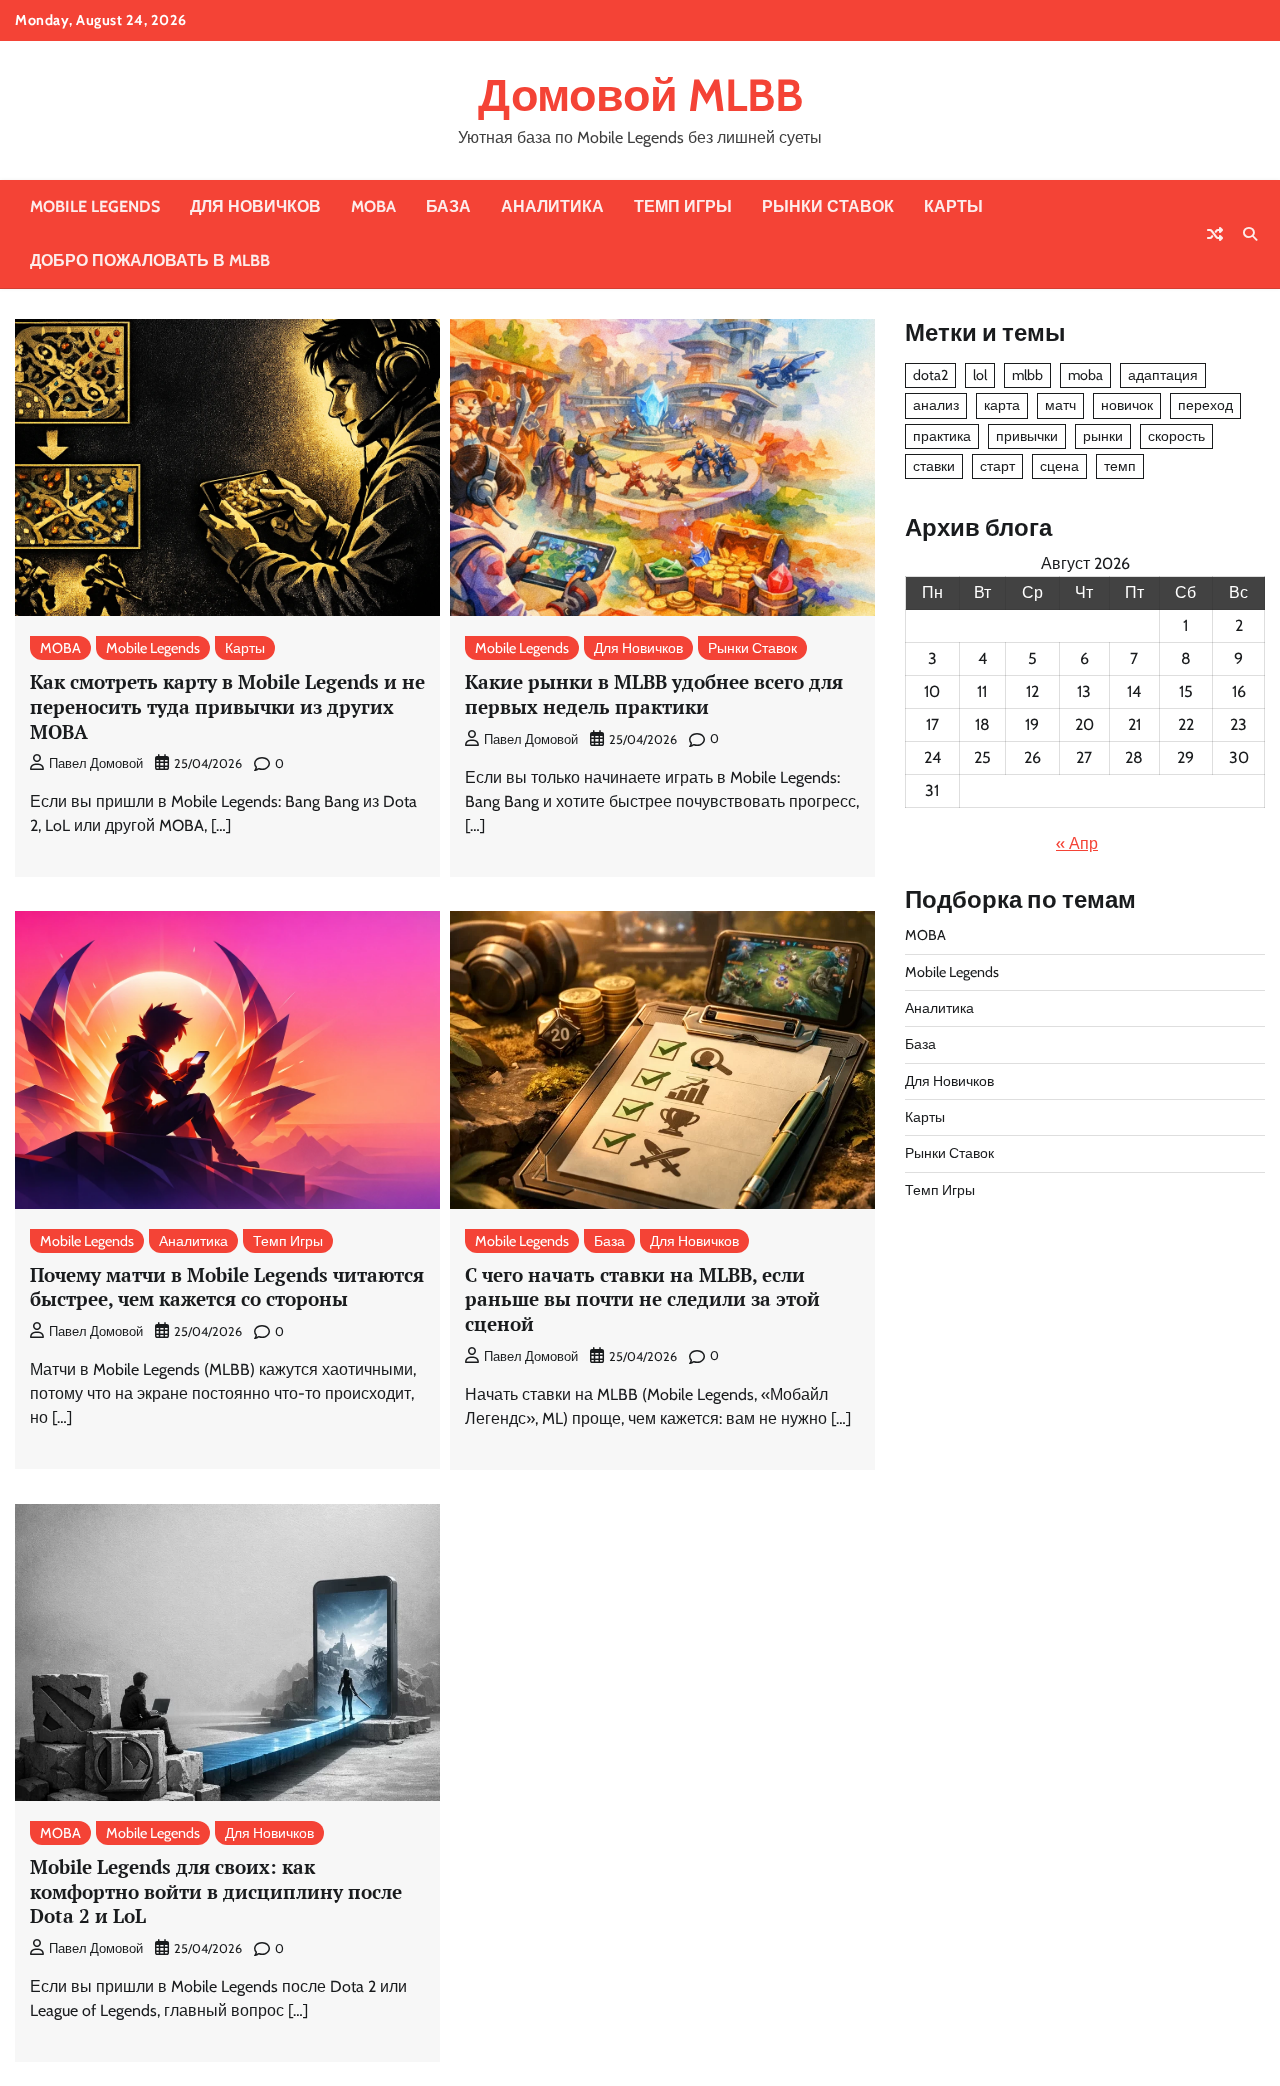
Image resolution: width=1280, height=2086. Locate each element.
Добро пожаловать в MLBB (150, 260)
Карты (953, 206)
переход (1205, 406)
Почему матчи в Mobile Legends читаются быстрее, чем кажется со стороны (227, 1287)
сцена (1059, 466)
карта (1002, 406)
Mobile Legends (95, 206)
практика (942, 436)
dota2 (930, 376)
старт (997, 466)
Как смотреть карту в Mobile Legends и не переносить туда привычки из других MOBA (227, 706)
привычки (1027, 436)
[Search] (1250, 234)
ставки (934, 466)
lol (980, 376)
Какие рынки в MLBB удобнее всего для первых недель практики (654, 694)
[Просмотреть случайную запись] (1215, 234)
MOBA (373, 206)
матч (1060, 406)
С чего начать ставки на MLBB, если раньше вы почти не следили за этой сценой (642, 1299)
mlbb (1027, 376)
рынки (1103, 436)
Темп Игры (683, 206)
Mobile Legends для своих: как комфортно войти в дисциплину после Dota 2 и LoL (216, 1891)
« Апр (1077, 844)
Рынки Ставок (828, 206)
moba (1085, 376)
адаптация (1163, 376)
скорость (1176, 436)
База (448, 206)
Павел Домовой (96, 763)
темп (1120, 466)
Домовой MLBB (640, 95)
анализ (936, 406)
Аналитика (552, 206)
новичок (1127, 406)
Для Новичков (255, 206)
